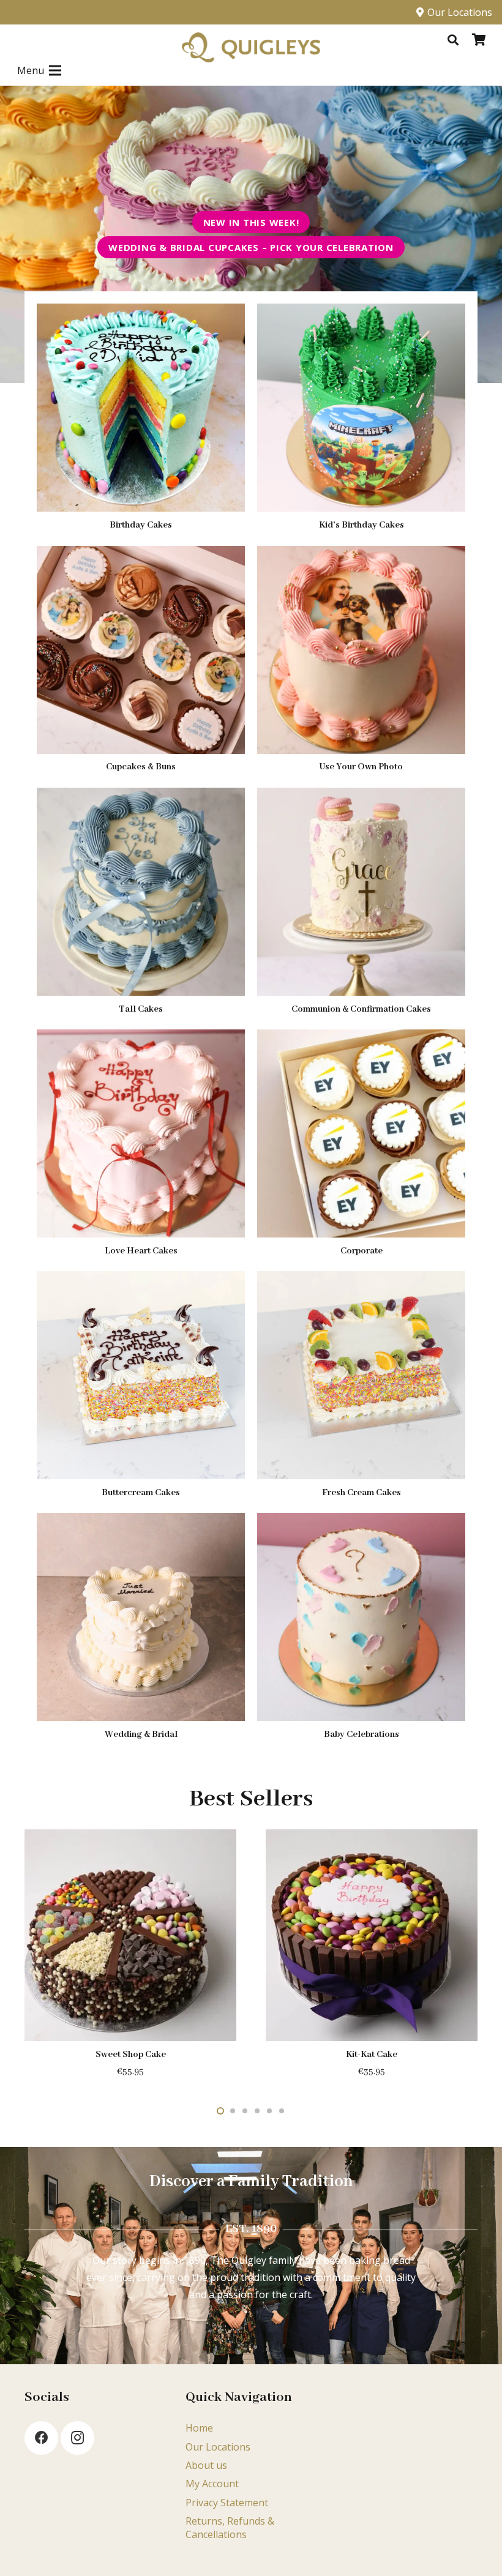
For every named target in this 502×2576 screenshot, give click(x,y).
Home (199, 2428)
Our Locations (218, 2447)
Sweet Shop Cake (131, 2055)
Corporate (362, 1251)
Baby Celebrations (362, 1734)
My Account (212, 2484)
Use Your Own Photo (361, 767)
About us (206, 2465)
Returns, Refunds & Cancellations (230, 2528)
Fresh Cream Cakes (362, 1493)
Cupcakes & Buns (141, 767)
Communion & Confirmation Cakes (361, 1009)
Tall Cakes (141, 1009)
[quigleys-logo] (251, 48)
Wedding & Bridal (141, 1734)
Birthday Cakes (141, 525)
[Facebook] (41, 2438)
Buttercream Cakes (141, 1493)
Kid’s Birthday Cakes (362, 525)
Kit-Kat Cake (372, 2055)
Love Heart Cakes (141, 1251)
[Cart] (479, 40)
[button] (453, 40)
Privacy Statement (227, 2503)
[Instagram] (77, 2438)
